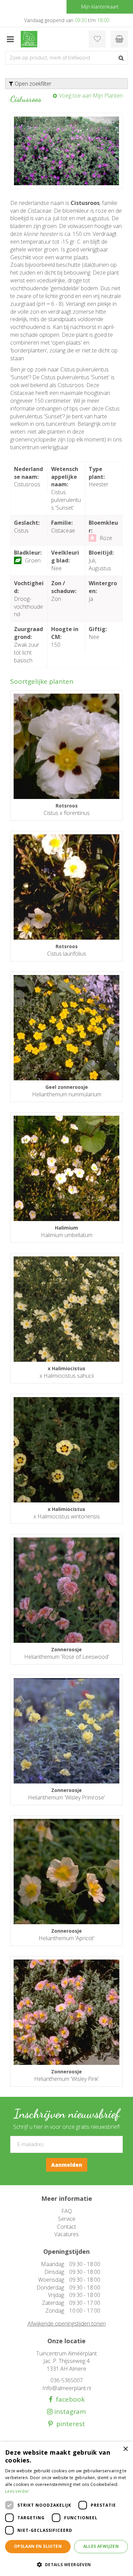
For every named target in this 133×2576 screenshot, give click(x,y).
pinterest (69, 2424)
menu (10, 39)
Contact (66, 2227)
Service (67, 2219)
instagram (69, 2412)
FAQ (67, 2211)
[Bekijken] (119, 39)
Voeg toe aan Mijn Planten (91, 95)
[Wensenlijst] (97, 39)
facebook (69, 2399)
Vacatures (66, 2234)
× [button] (125, 2449)
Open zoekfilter (32, 84)
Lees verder (17, 2491)
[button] (66, 2564)
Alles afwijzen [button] (101, 2546)
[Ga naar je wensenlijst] (97, 39)
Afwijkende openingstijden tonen (67, 2323)
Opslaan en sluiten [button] (38, 2546)
